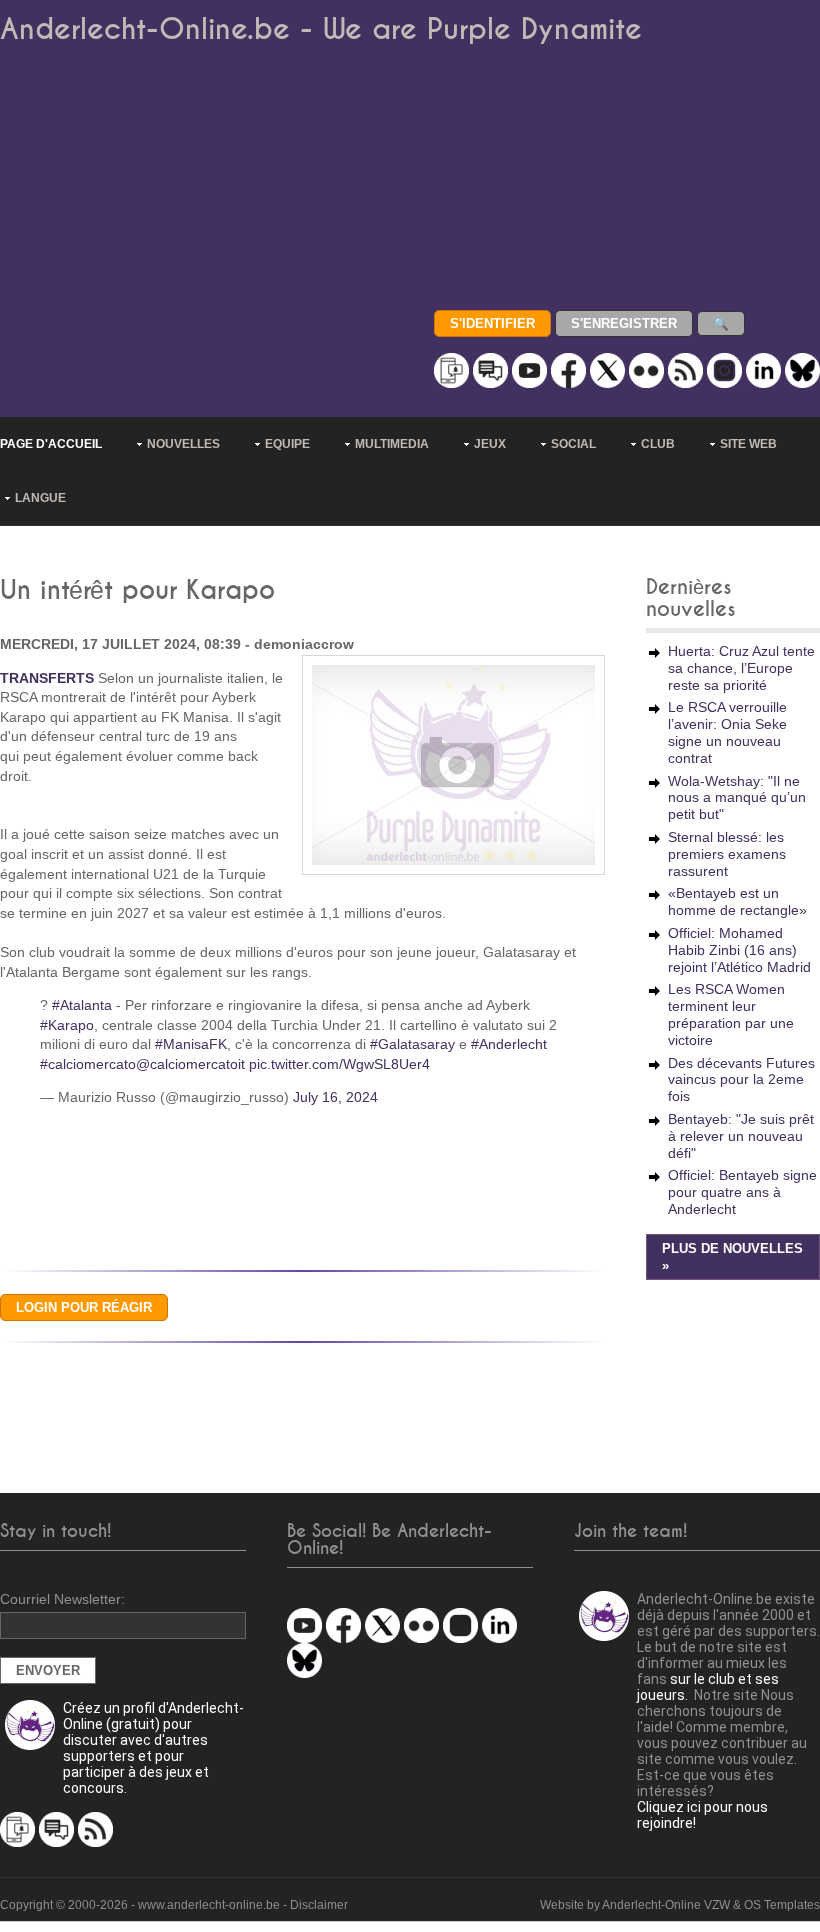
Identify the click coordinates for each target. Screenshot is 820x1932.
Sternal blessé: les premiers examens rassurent (727, 854)
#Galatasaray (412, 1044)
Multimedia (392, 444)
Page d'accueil (51, 444)
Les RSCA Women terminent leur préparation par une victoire (731, 1014)
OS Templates (782, 1905)
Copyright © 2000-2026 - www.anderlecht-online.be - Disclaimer (174, 1905)
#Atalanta (82, 1005)
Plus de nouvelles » (732, 1257)
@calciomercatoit (190, 1064)
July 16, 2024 (335, 1097)
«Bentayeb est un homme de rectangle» (737, 901)
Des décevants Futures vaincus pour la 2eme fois (741, 1080)
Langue (40, 498)
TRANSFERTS (47, 678)
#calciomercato (88, 1064)
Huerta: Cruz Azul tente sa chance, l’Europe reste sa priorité (741, 668)
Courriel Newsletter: (62, 1599)
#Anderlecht (509, 1044)
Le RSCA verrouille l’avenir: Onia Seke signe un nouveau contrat (727, 732)
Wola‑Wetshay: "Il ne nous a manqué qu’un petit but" (737, 798)
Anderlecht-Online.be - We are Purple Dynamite (321, 29)
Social (573, 444)
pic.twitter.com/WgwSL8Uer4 (339, 1064)
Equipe (287, 444)
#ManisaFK (191, 1044)
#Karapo (67, 1025)
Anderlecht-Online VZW (666, 1905)
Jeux (490, 444)
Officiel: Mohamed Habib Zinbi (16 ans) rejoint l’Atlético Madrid (739, 950)
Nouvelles (183, 444)
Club (658, 444)
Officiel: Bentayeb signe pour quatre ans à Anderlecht (742, 1192)
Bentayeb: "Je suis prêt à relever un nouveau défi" (741, 1136)
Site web (748, 444)
